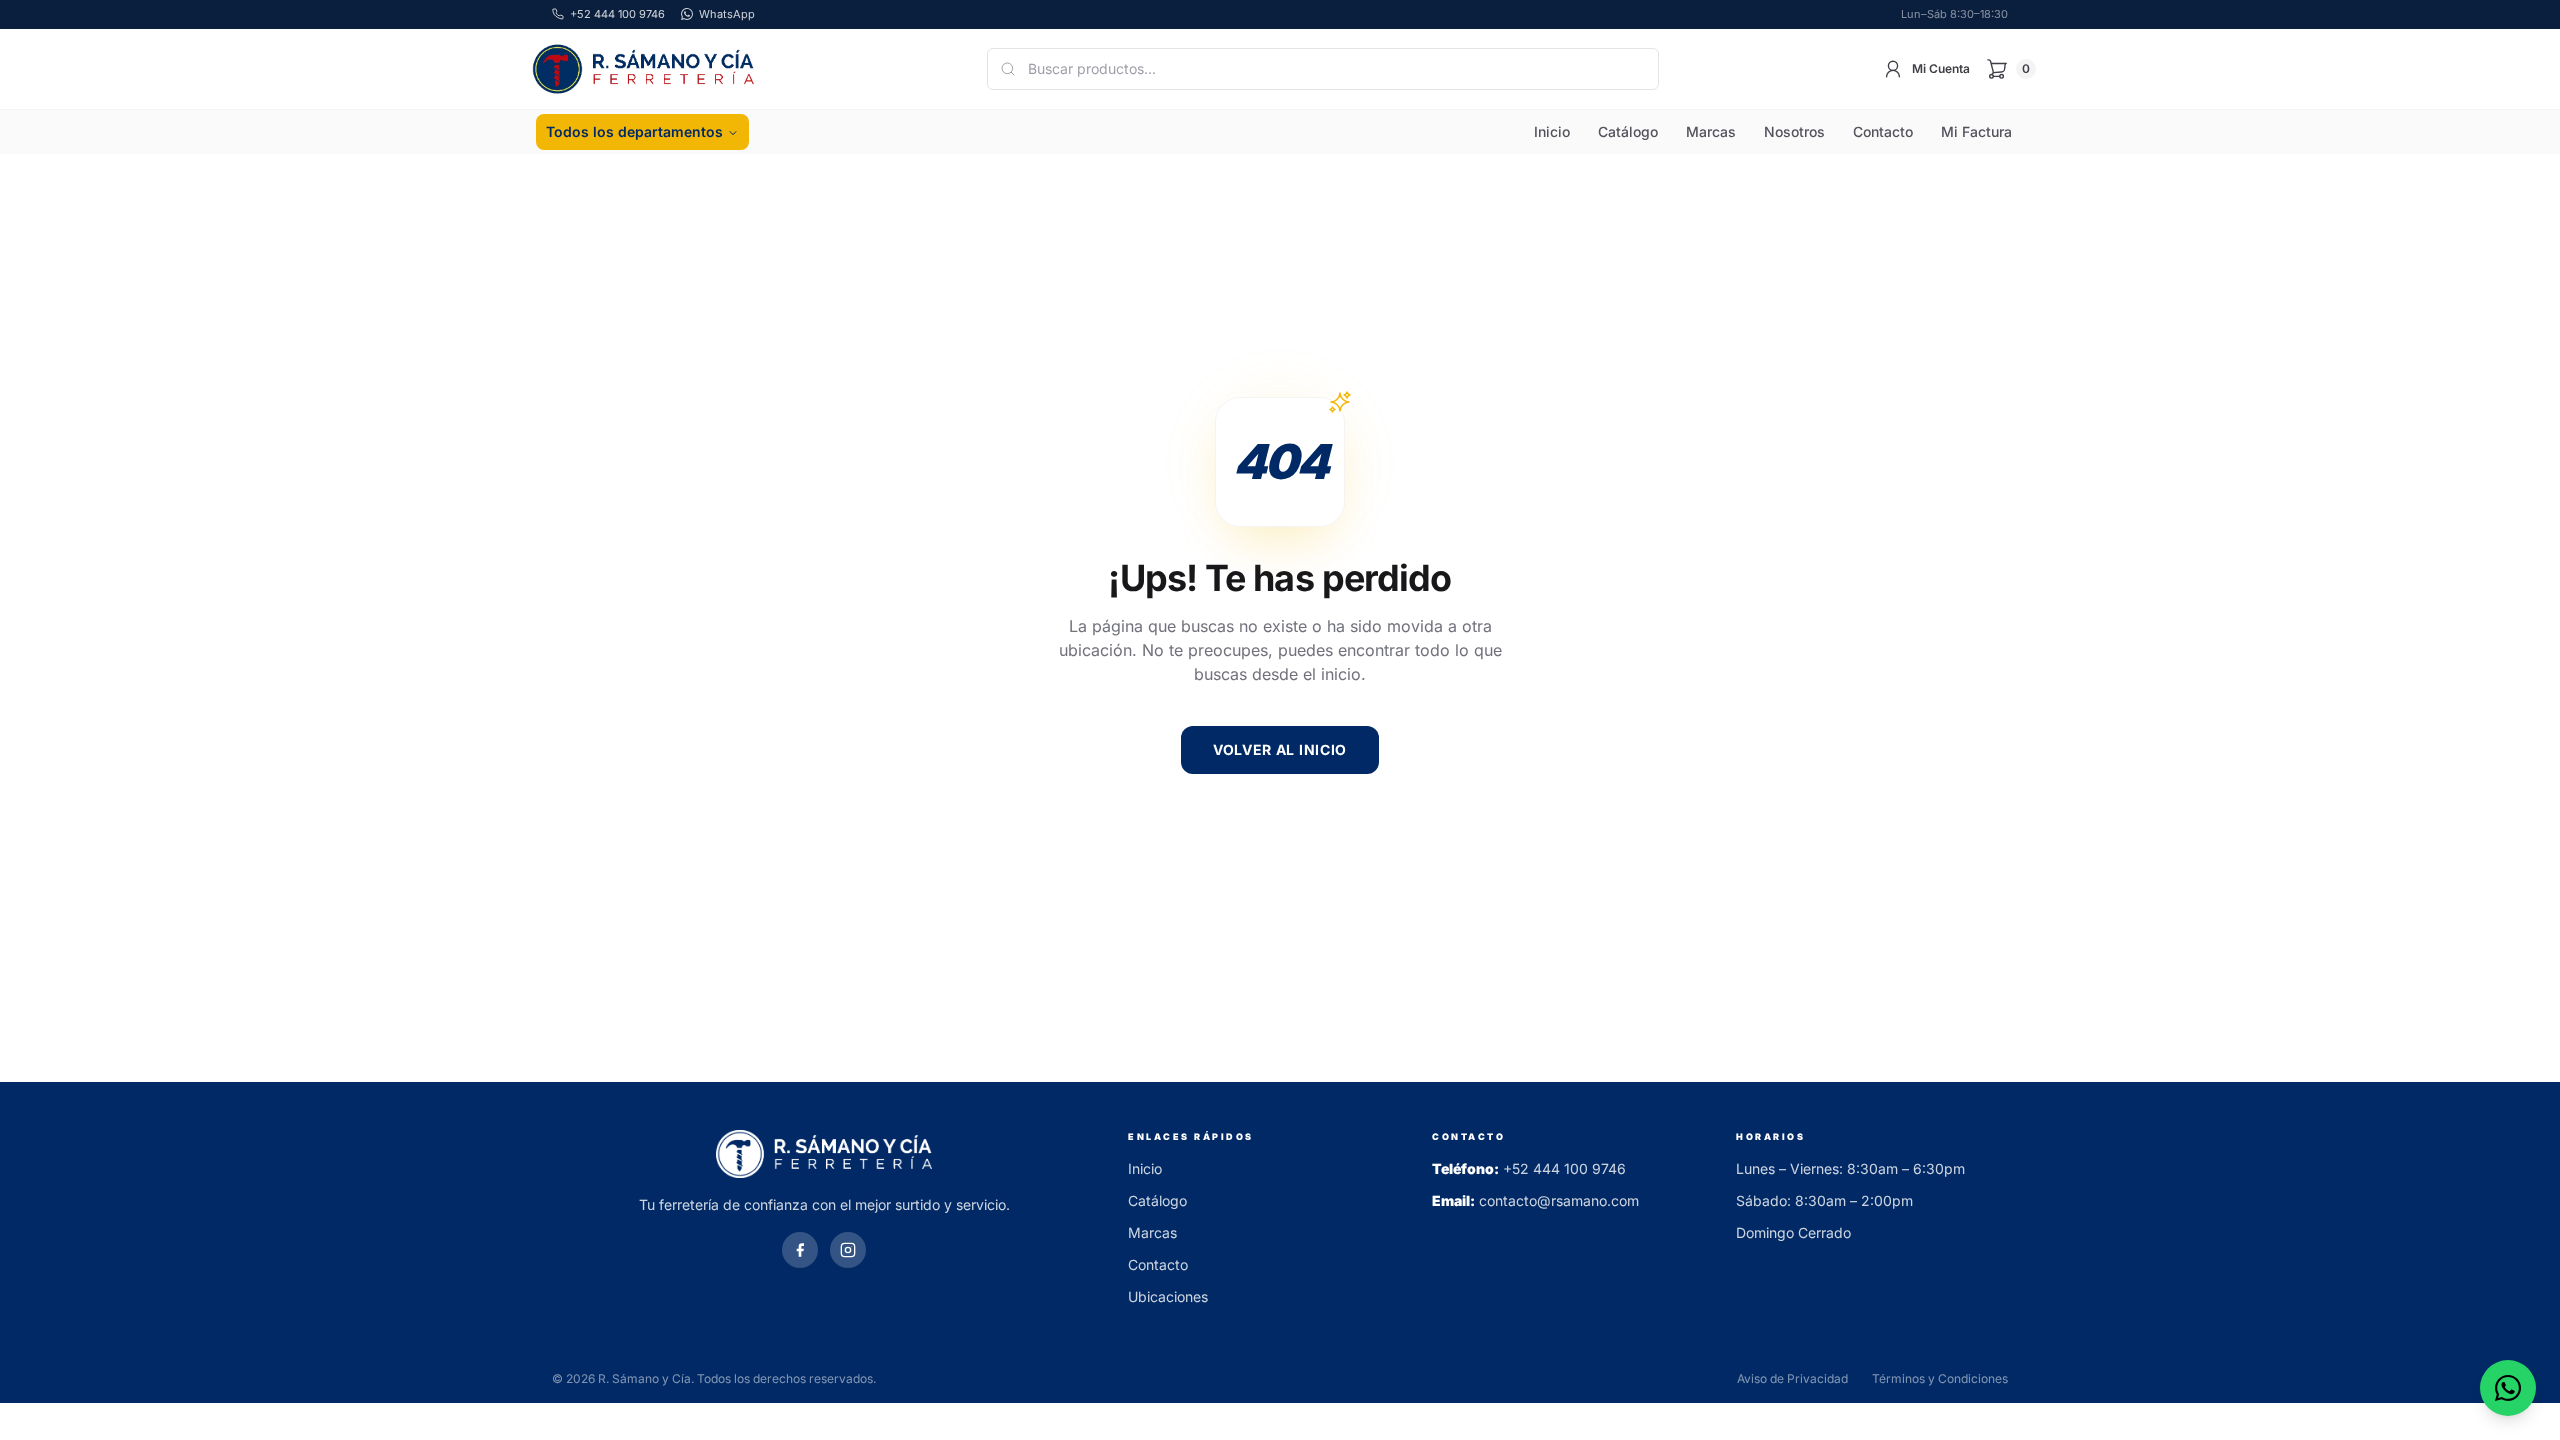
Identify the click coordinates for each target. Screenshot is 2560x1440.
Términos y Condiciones (1940, 1378)
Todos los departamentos (634, 131)
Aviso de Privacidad (1792, 1378)
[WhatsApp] (2508, 1388)
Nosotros (1794, 131)
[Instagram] (848, 1250)
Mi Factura (1976, 131)
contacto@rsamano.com (1559, 1200)
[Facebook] (800, 1250)
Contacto (1883, 131)
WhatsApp (727, 14)
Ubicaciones (1168, 1296)
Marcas (1711, 131)
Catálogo (1628, 131)
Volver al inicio (1280, 749)
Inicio (1552, 131)
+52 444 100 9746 (1564, 1168)
